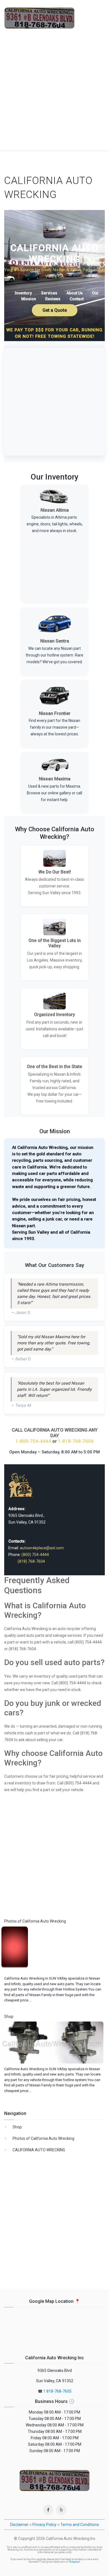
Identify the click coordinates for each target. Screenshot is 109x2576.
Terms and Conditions (80, 2525)
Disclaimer (19, 2525)
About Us (75, 293)
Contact (77, 299)
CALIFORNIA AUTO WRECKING (39, 2150)
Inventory (23, 293)
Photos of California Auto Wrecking (43, 2138)
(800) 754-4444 (35, 1555)
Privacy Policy (44, 2525)
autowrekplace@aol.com (42, 1548)
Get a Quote (55, 310)
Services (49, 293)
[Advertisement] (54, 93)
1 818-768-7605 (57, 2391)
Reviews (53, 299)
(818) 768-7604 (31, 1561)
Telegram (74, 2562)
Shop (17, 2127)
